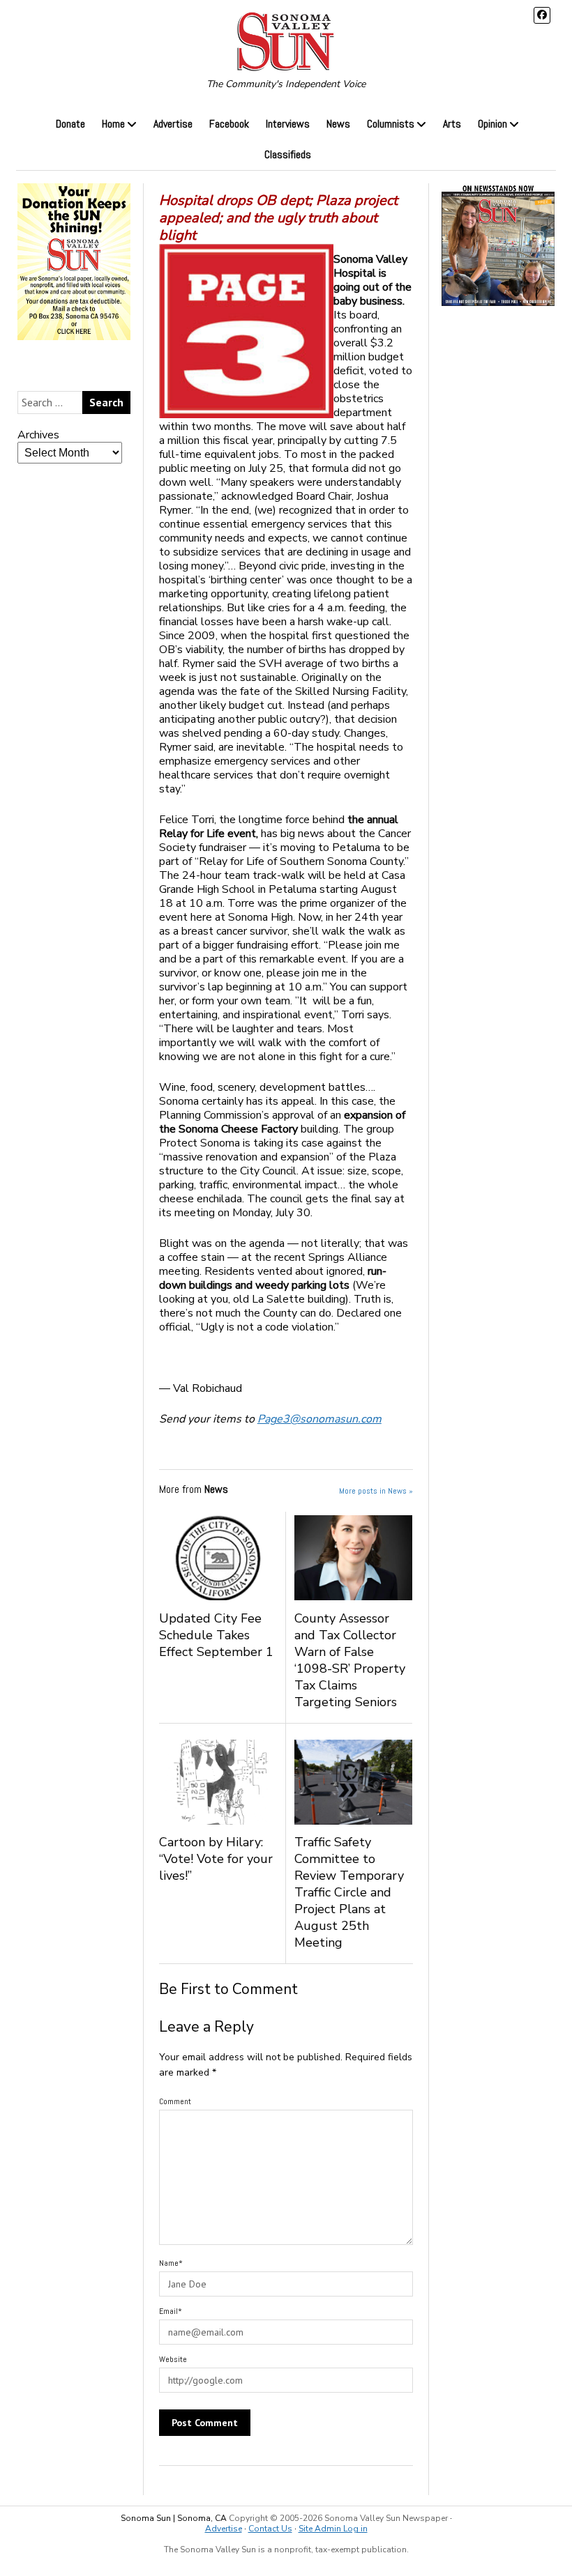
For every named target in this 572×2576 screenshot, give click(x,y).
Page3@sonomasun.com (319, 1419)
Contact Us (270, 2529)
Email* (171, 2311)
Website (173, 2359)
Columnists (391, 124)
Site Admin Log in (333, 2529)
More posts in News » (376, 1491)
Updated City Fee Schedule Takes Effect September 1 (216, 1635)
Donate (70, 124)
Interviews (288, 124)
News (338, 124)
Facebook (229, 124)
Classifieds (288, 154)
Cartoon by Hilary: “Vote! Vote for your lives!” (216, 1859)
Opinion (492, 124)
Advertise (173, 124)
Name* (171, 2263)
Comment (175, 2101)
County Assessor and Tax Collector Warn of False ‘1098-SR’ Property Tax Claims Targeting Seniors (350, 1660)
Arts (452, 124)
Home (113, 124)
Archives (38, 435)
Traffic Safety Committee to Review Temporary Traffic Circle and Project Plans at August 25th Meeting (349, 1892)
